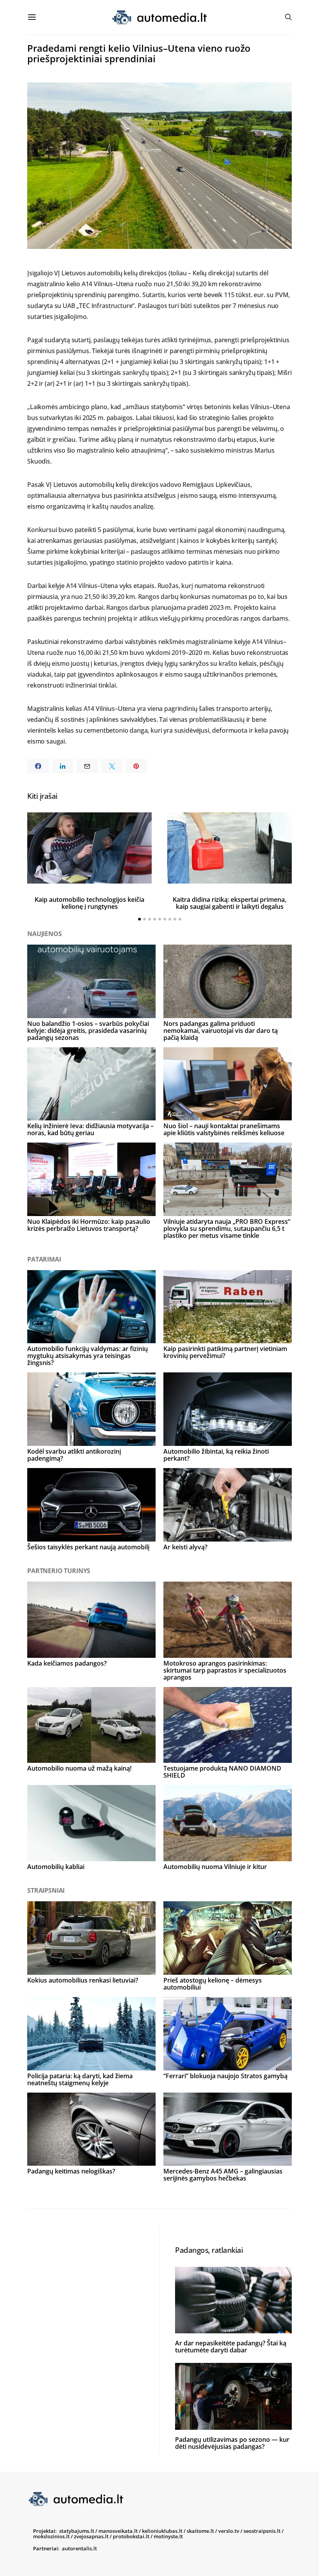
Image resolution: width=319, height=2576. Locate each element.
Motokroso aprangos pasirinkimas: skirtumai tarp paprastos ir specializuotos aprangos (225, 1670)
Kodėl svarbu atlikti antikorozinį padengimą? (74, 1455)
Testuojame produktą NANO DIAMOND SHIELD (222, 1772)
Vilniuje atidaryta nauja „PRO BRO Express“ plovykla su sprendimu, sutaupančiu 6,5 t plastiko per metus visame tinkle (227, 1228)
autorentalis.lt (79, 2548)
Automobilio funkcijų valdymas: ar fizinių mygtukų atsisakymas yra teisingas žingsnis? (88, 1356)
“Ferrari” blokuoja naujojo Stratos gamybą (225, 2076)
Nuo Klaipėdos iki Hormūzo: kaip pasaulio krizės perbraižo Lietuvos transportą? (89, 1225)
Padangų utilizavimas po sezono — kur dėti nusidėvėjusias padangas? (232, 2443)
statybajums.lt (77, 2531)
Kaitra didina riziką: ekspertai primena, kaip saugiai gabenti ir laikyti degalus (230, 903)
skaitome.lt (200, 2531)
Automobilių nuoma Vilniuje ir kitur (215, 1867)
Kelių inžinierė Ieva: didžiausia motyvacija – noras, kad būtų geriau (90, 1129)
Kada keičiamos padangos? (67, 1663)
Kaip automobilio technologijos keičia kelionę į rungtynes (89, 903)
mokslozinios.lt (51, 2536)
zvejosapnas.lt (91, 2536)
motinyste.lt (168, 2536)
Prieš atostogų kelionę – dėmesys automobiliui (213, 1984)
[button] (139, 919)
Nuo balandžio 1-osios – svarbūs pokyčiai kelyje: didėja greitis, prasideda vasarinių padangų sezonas (88, 1031)
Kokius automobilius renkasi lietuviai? (83, 1980)
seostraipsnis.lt (262, 2531)
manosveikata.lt (118, 2531)
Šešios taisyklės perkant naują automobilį (88, 1547)
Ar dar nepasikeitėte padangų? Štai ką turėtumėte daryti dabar (231, 2347)
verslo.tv (229, 2531)
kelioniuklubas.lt (162, 2531)
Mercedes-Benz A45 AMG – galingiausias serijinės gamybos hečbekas (223, 2175)
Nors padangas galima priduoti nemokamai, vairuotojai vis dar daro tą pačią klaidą (221, 1031)
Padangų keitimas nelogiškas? (71, 2171)
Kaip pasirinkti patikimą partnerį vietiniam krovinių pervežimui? (225, 1352)
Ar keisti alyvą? (185, 1547)
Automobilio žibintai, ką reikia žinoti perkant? (216, 1455)
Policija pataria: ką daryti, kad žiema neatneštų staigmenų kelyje (80, 2079)
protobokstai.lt (131, 2536)
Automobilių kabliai (56, 1867)
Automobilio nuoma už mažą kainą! (79, 1768)
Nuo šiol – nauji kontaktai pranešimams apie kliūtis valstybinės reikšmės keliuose (224, 1129)
